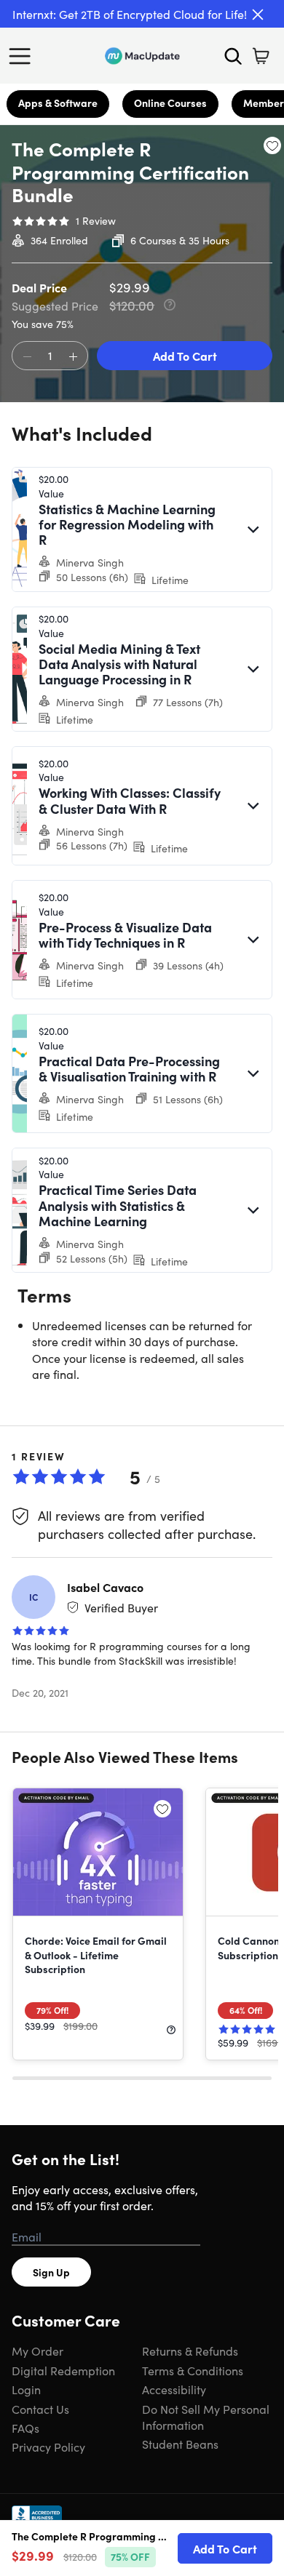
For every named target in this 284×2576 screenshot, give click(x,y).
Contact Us (40, 2409)
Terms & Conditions (193, 2370)
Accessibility (174, 2389)
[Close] (258, 15)
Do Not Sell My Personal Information (206, 2417)
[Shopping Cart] (261, 56)
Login (26, 2389)
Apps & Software (58, 103)
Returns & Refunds (190, 2351)
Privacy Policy (48, 2447)
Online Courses (170, 103)
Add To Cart (185, 356)
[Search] (233, 56)
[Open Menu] (23, 56)
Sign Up (51, 2272)
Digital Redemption (63, 2370)
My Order (38, 2351)
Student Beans (180, 2444)
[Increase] (73, 356)
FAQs (25, 2428)
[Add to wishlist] (272, 145)
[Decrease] (27, 356)
